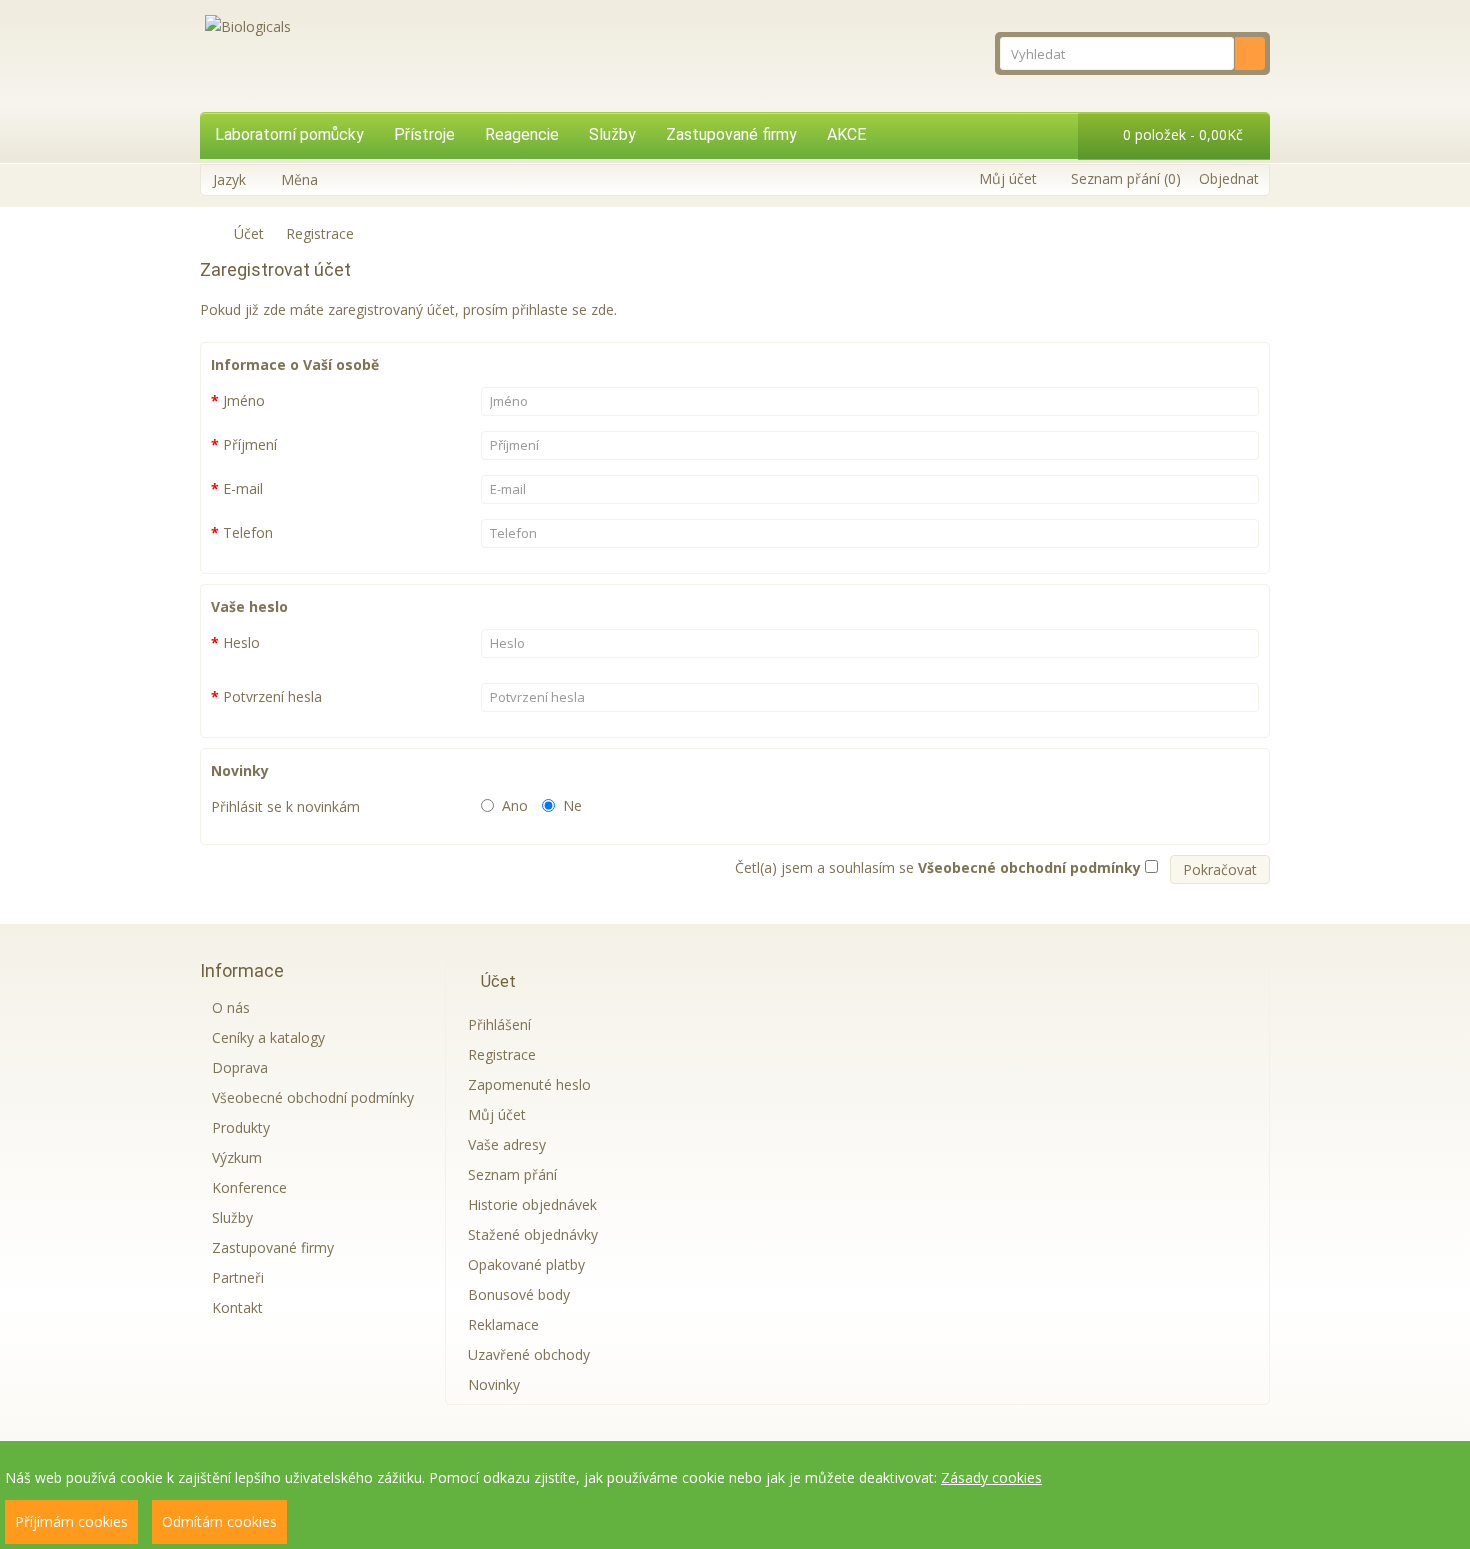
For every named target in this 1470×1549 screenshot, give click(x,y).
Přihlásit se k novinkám (285, 806)
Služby (612, 134)
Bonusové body (519, 1294)
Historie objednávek (532, 1204)
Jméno (244, 400)
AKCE (846, 134)
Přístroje (424, 134)
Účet (249, 233)
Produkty (241, 1127)
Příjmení (250, 444)
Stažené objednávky (533, 1234)
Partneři (238, 1277)
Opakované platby (526, 1264)
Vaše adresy (507, 1144)
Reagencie (522, 134)
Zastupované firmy (731, 134)
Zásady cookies (991, 1477)
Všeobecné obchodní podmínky (313, 1097)
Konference (249, 1187)
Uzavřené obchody (529, 1354)
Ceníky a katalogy (268, 1037)
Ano (515, 805)
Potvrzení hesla (272, 696)
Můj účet (497, 1114)
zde (602, 309)
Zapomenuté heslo (529, 1084)
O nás (231, 1007)
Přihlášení (499, 1024)
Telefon (248, 532)
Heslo (241, 642)
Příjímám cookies (71, 1521)
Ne (572, 805)
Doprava (240, 1067)
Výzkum (237, 1157)
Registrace (320, 233)
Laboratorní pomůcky (289, 134)
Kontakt (237, 1307)
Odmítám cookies (219, 1521)
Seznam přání (512, 1174)
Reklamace (503, 1324)
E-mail (243, 488)
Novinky (494, 1384)
